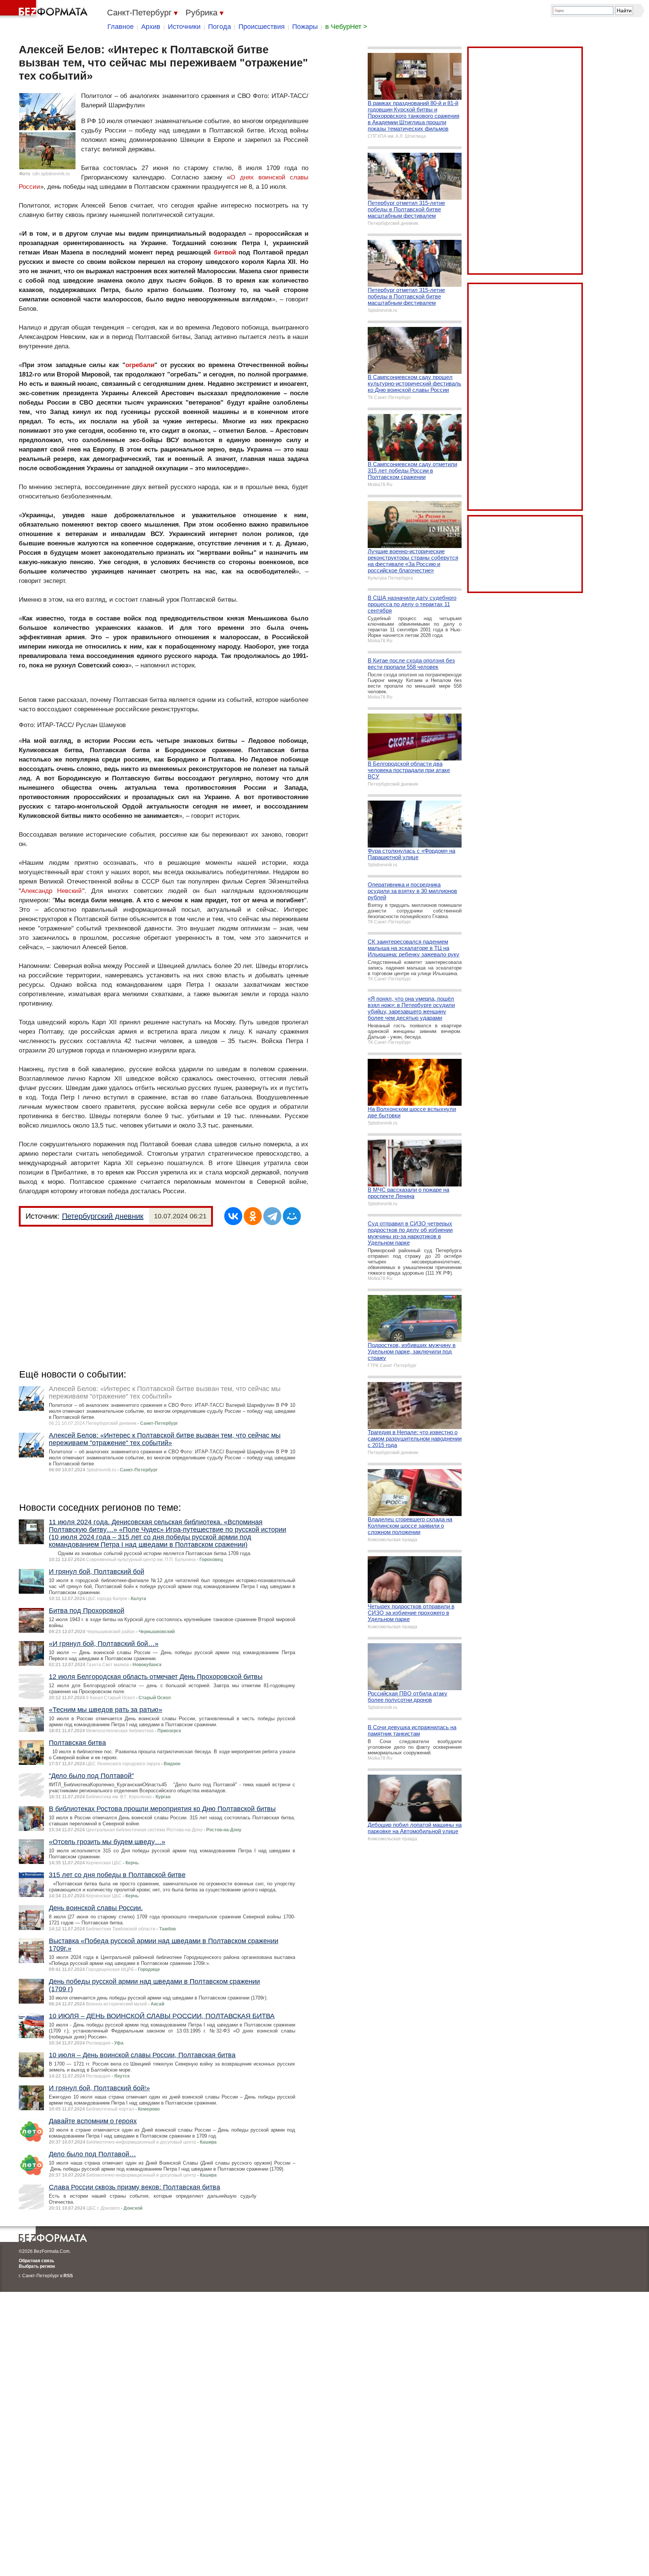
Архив (151, 27)
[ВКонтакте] (233, 1216)
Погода (220, 27)
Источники (184, 27)
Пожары (305, 27)
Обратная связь (36, 2261)
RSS (68, 2276)
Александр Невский (52, 891)
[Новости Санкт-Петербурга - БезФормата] (45, 9)
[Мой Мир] (292, 1216)
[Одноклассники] (253, 1216)
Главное (121, 27)
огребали (140, 365)
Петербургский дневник (103, 1216)
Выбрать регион (37, 2266)
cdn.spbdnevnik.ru (51, 174)
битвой (225, 252)
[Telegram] (272, 1216)
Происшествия (262, 27)
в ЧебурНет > (346, 27)
